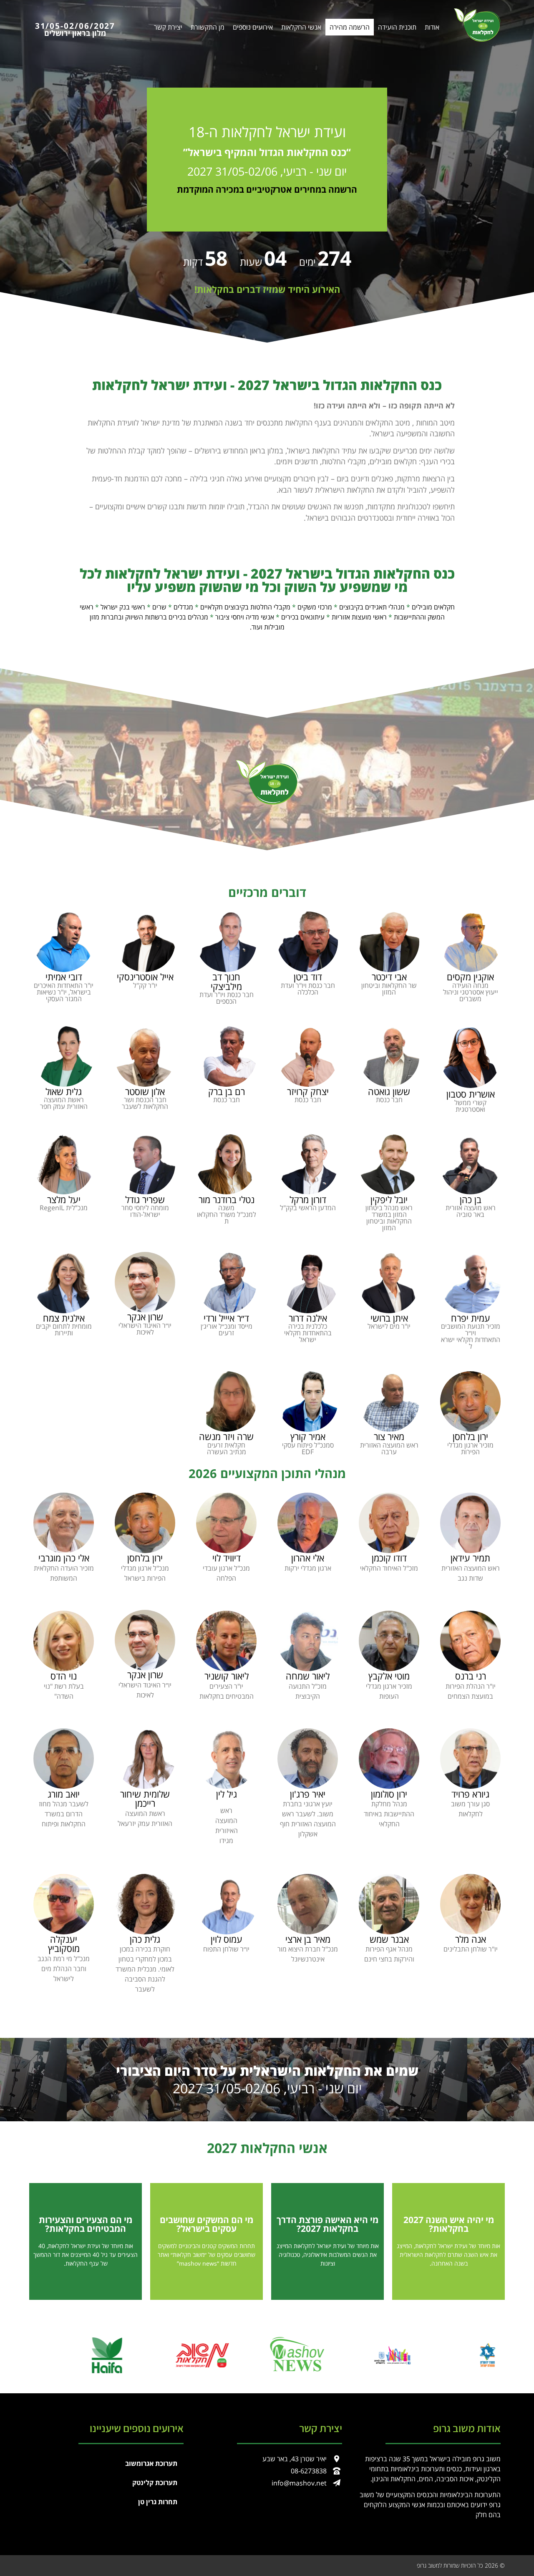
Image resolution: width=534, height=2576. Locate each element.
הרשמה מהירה (350, 27)
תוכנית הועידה (397, 27)
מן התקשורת (208, 27)
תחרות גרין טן (158, 2502)
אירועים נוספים (253, 27)
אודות (432, 27)
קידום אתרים (220, 2565)
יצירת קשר (168, 27)
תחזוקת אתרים (251, 2565)
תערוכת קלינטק (155, 2483)
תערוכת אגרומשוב (151, 2463)
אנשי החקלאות (301, 27)
